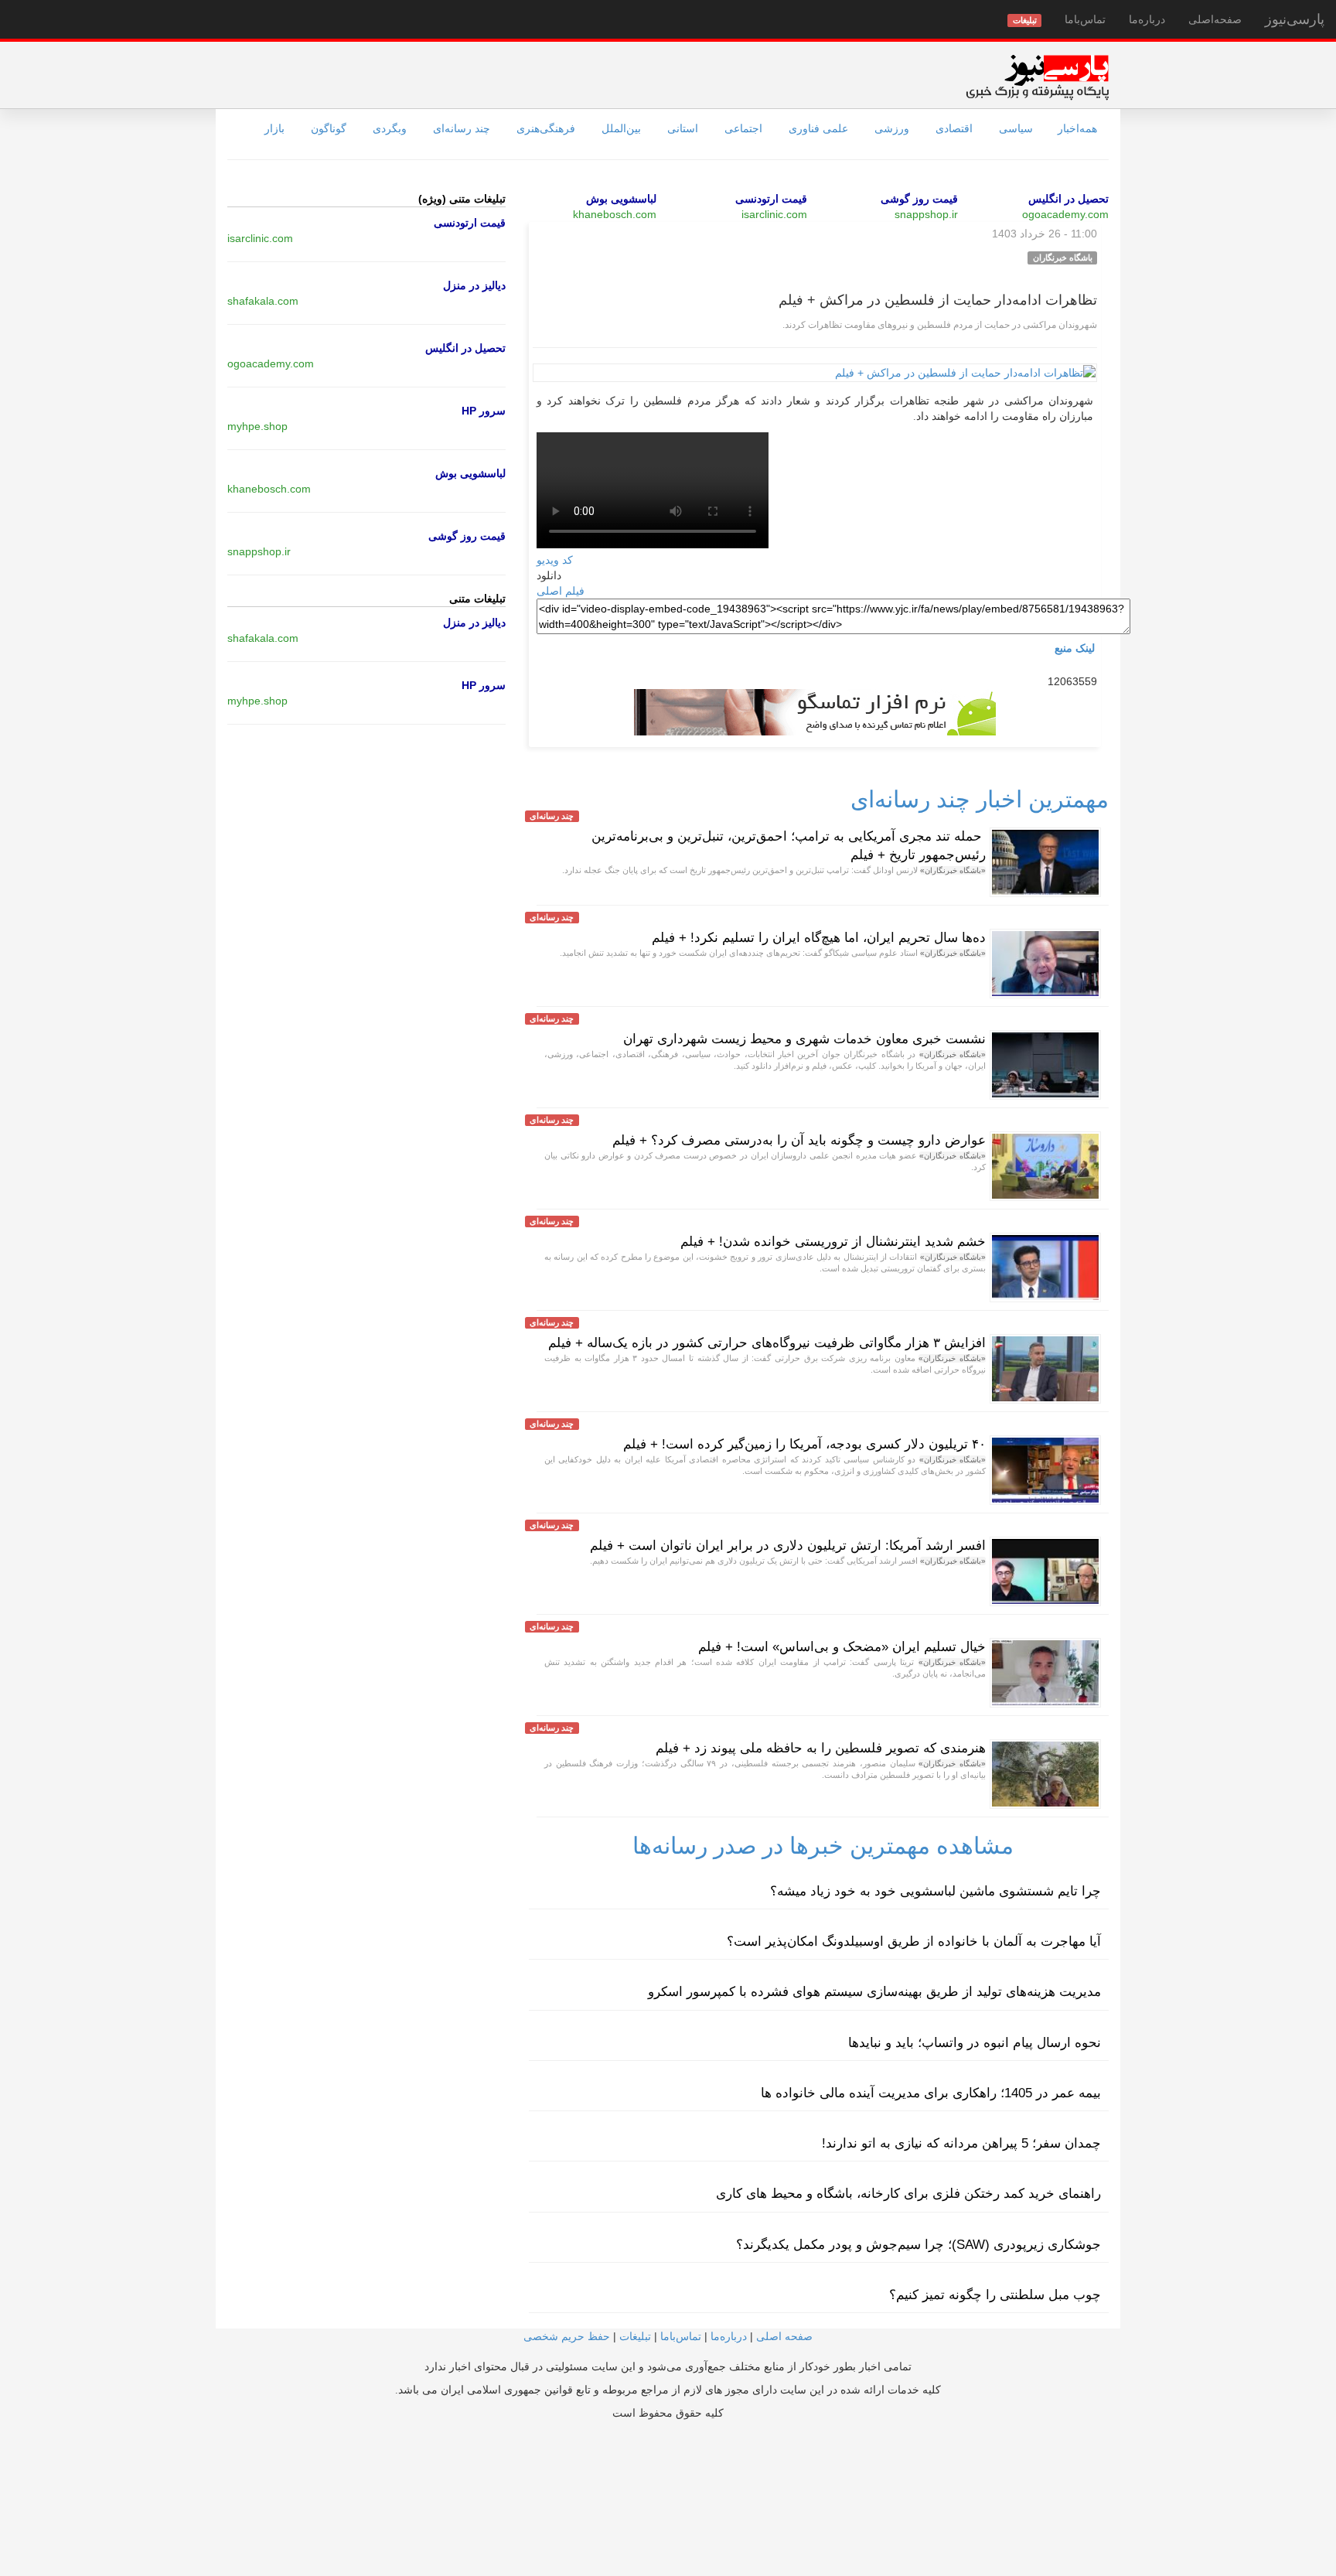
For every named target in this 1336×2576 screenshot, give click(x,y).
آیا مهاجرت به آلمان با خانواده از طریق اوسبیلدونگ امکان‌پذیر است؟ (914, 1941)
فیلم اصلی (561, 591)
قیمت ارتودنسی (771, 199)
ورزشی (892, 128)
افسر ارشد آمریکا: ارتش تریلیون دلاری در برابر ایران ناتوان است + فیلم (788, 1546)
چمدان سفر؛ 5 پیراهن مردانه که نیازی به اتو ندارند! (961, 2143)
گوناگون (329, 128)
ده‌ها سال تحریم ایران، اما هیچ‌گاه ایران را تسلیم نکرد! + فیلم (819, 938)
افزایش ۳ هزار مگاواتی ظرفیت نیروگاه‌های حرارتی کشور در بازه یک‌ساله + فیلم (767, 1343)
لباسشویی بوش (621, 199)
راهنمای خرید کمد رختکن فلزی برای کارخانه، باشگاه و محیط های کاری (908, 2194)
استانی (683, 128)
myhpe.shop (257, 426)
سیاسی (1016, 128)
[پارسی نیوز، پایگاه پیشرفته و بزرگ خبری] (1037, 77)
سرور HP (484, 411)
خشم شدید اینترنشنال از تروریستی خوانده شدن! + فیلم (833, 1242)
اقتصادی (954, 128)
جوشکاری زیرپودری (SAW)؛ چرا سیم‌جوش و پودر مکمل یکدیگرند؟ (918, 2245)
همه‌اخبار (1077, 128)
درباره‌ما (1147, 19)
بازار (274, 128)
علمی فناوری (818, 128)
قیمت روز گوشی (919, 199)
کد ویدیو (555, 560)
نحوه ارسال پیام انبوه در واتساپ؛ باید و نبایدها (975, 2043)
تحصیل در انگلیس (1068, 199)
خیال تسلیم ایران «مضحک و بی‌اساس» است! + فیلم (842, 1647)
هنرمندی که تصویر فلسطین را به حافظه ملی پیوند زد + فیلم (821, 1748)
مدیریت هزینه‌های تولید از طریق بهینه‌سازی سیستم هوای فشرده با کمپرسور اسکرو (874, 1992)
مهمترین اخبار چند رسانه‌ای (980, 799)
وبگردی (390, 128)
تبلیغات (635, 2336)
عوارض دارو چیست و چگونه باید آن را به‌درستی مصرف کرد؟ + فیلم (799, 1140)
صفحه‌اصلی (1215, 19)
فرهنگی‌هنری (546, 128)
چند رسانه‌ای (462, 128)
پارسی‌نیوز (1295, 19)
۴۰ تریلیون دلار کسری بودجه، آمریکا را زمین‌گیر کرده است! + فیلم (804, 1444)
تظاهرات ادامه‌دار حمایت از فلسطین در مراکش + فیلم (938, 300)
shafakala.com (263, 301)
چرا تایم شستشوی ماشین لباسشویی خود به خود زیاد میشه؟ (936, 1891)
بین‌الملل (621, 128)
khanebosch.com (615, 214)
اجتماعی (743, 128)
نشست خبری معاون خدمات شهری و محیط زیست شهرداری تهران (804, 1039)
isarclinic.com (774, 214)
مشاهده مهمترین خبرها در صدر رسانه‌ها (823, 1846)
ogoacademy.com (1065, 214)
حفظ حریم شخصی (567, 2336)
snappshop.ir (926, 214)
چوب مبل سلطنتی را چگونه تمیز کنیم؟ (995, 2295)
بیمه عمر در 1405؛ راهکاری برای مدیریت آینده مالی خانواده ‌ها (931, 2093)
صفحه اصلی (784, 2336)
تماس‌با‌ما (1085, 19)
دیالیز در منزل (474, 285)
